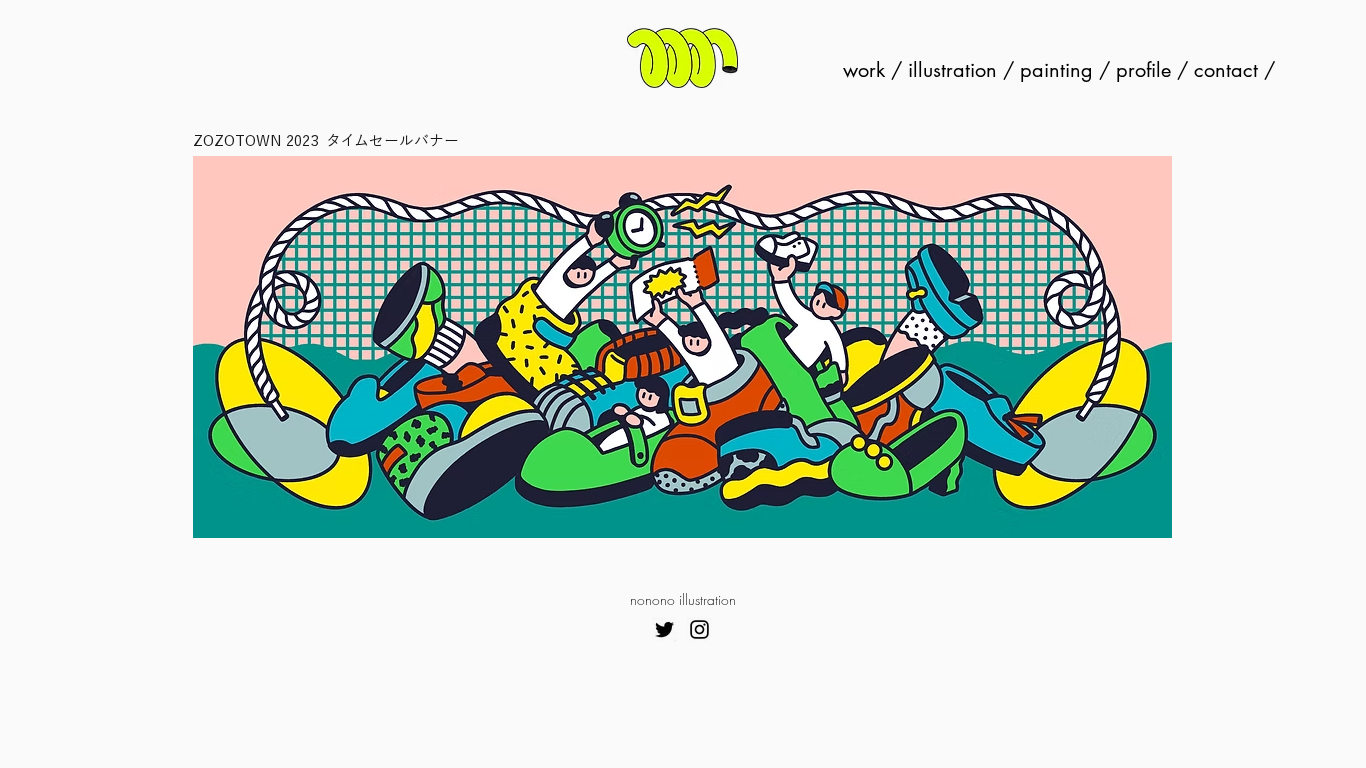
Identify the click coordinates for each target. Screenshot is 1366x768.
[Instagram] (699, 629)
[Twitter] (664, 629)
